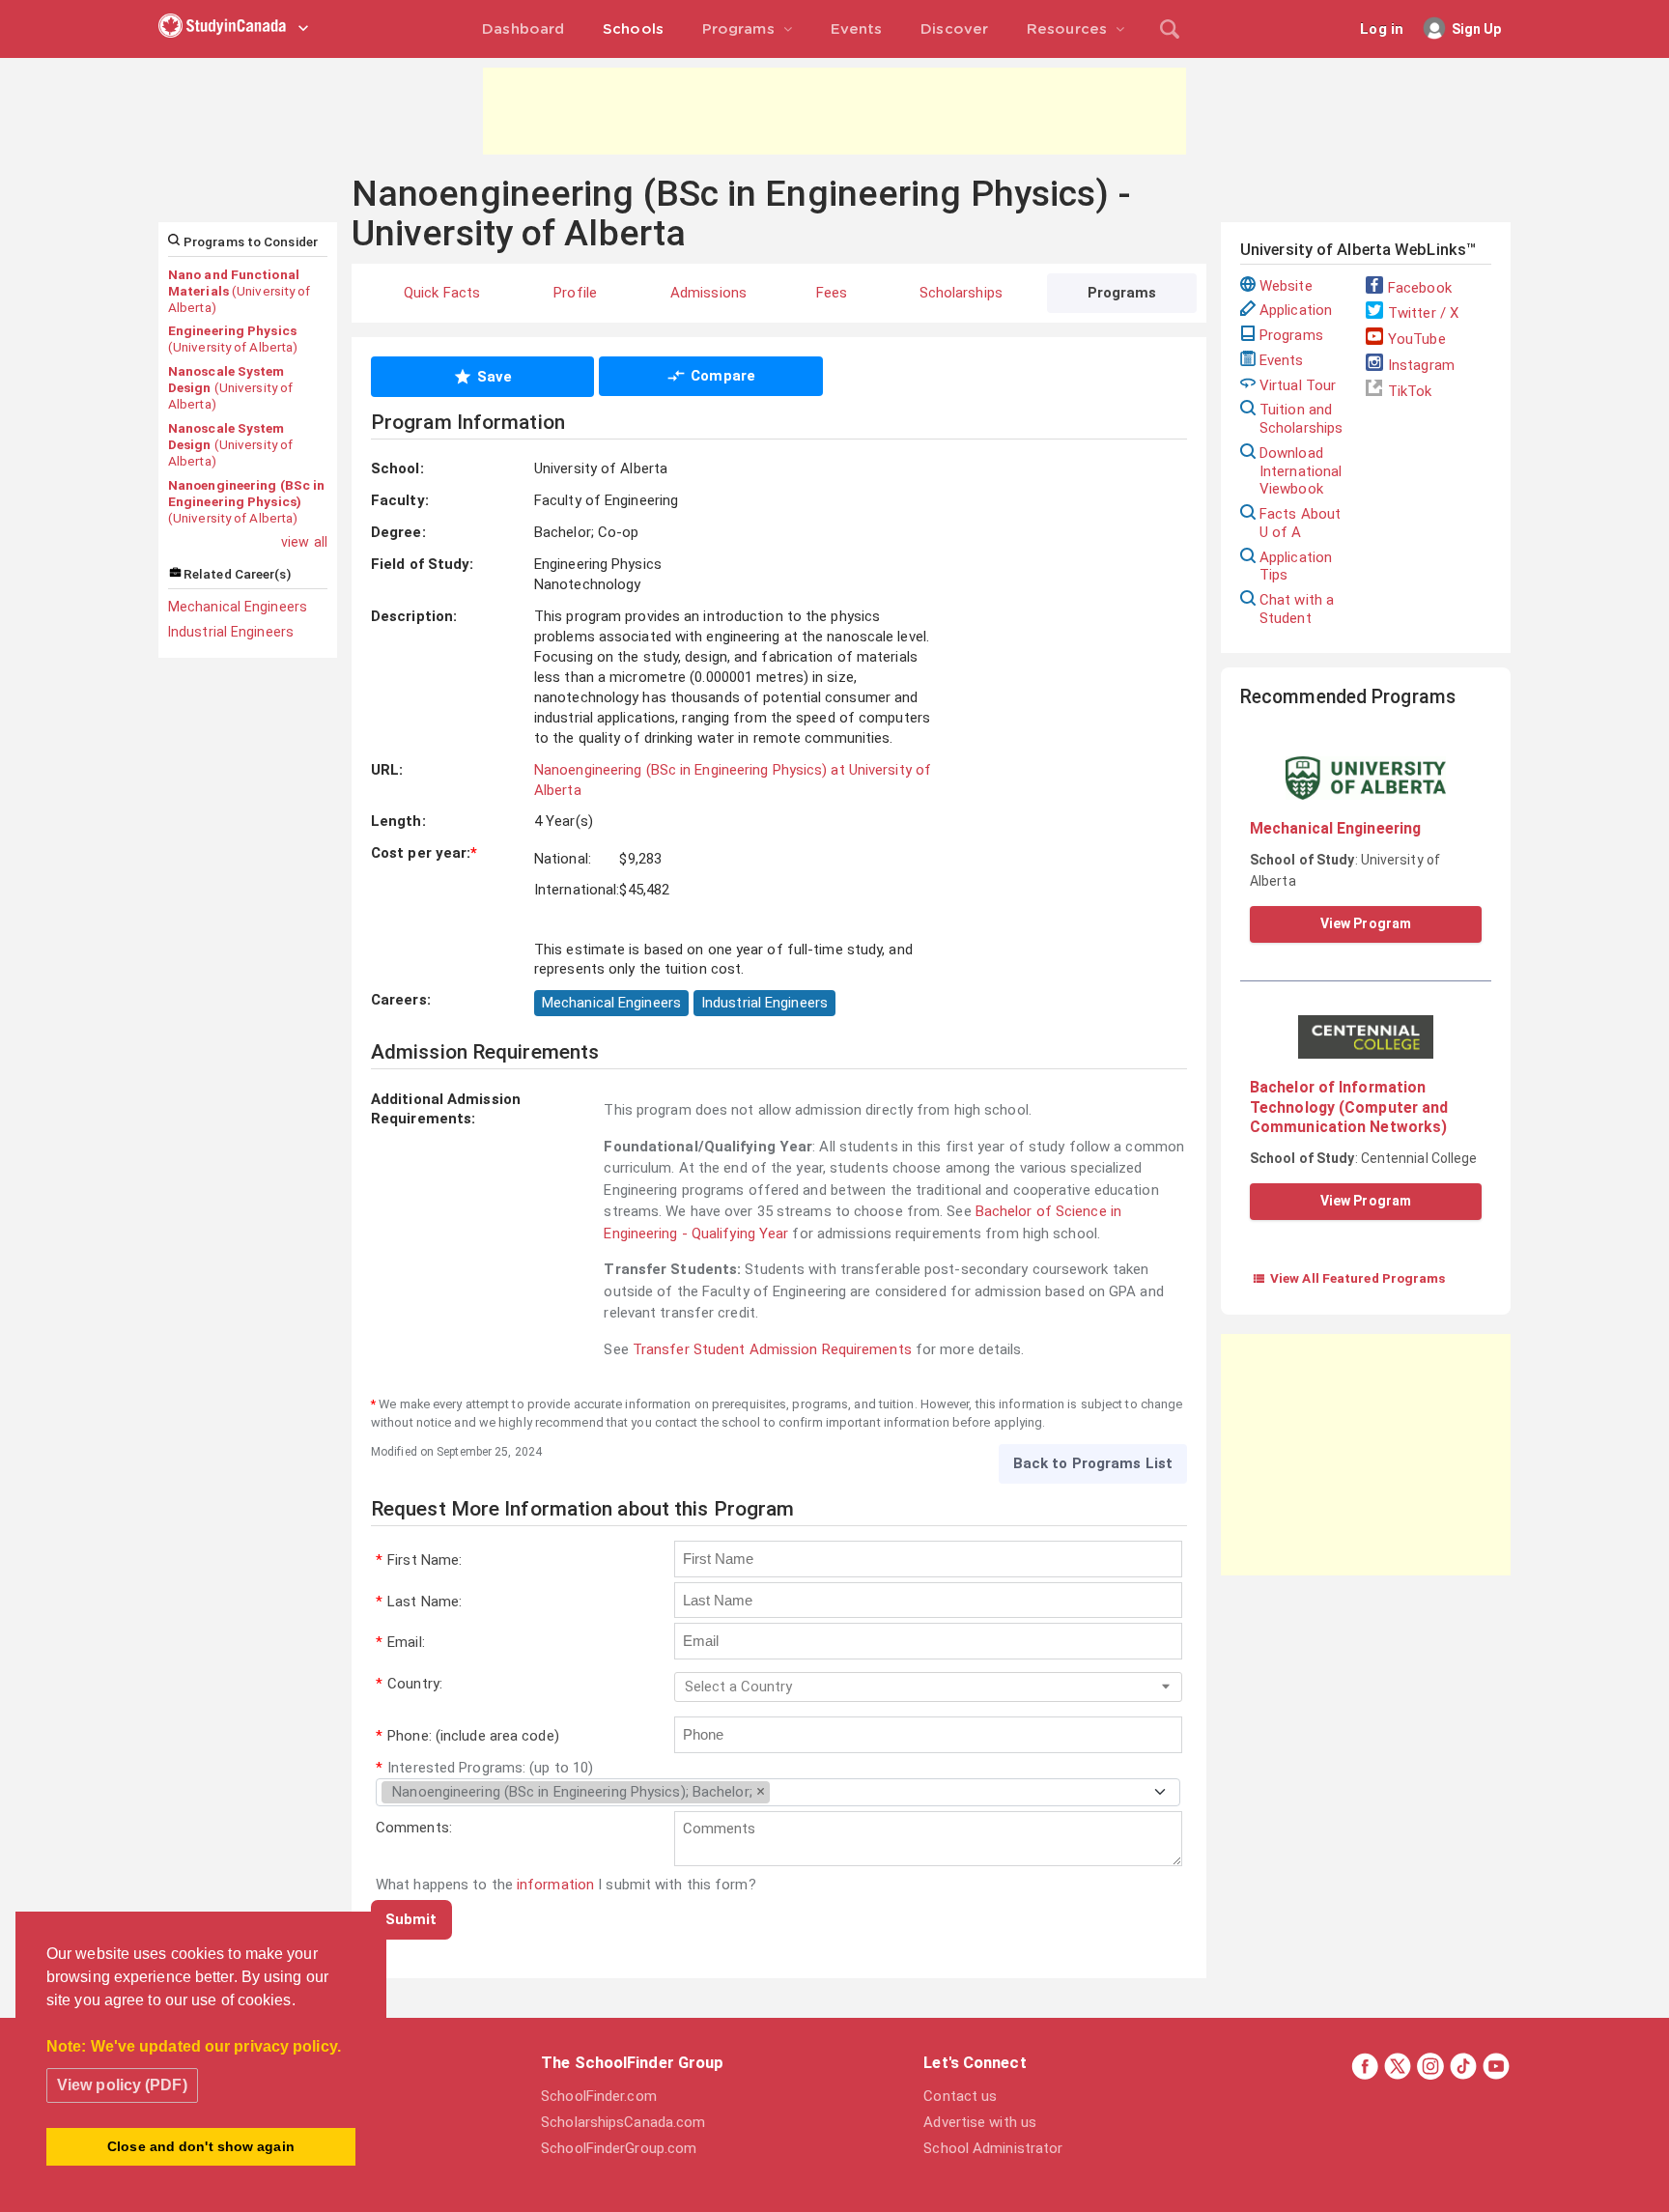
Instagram (1421, 365)
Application (1296, 310)
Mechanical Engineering (1335, 828)
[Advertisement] (834, 111)
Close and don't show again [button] (201, 2146)
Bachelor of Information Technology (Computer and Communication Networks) (1349, 1107)
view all (304, 542)
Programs (1291, 335)
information (555, 1885)
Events (1282, 360)
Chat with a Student (1297, 609)
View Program (1366, 923)
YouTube (1417, 339)
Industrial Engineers (231, 632)
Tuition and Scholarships (1301, 419)
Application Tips (1296, 567)
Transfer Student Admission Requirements (772, 1349)
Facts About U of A (1300, 523)
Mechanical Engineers (238, 607)
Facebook (1420, 288)
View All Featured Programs (1349, 1278)
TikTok (1410, 391)
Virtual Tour (1298, 385)
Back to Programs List (1093, 1463)
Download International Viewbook (1301, 471)
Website (1286, 286)
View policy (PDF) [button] (122, 2085)
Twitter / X (1423, 313)
